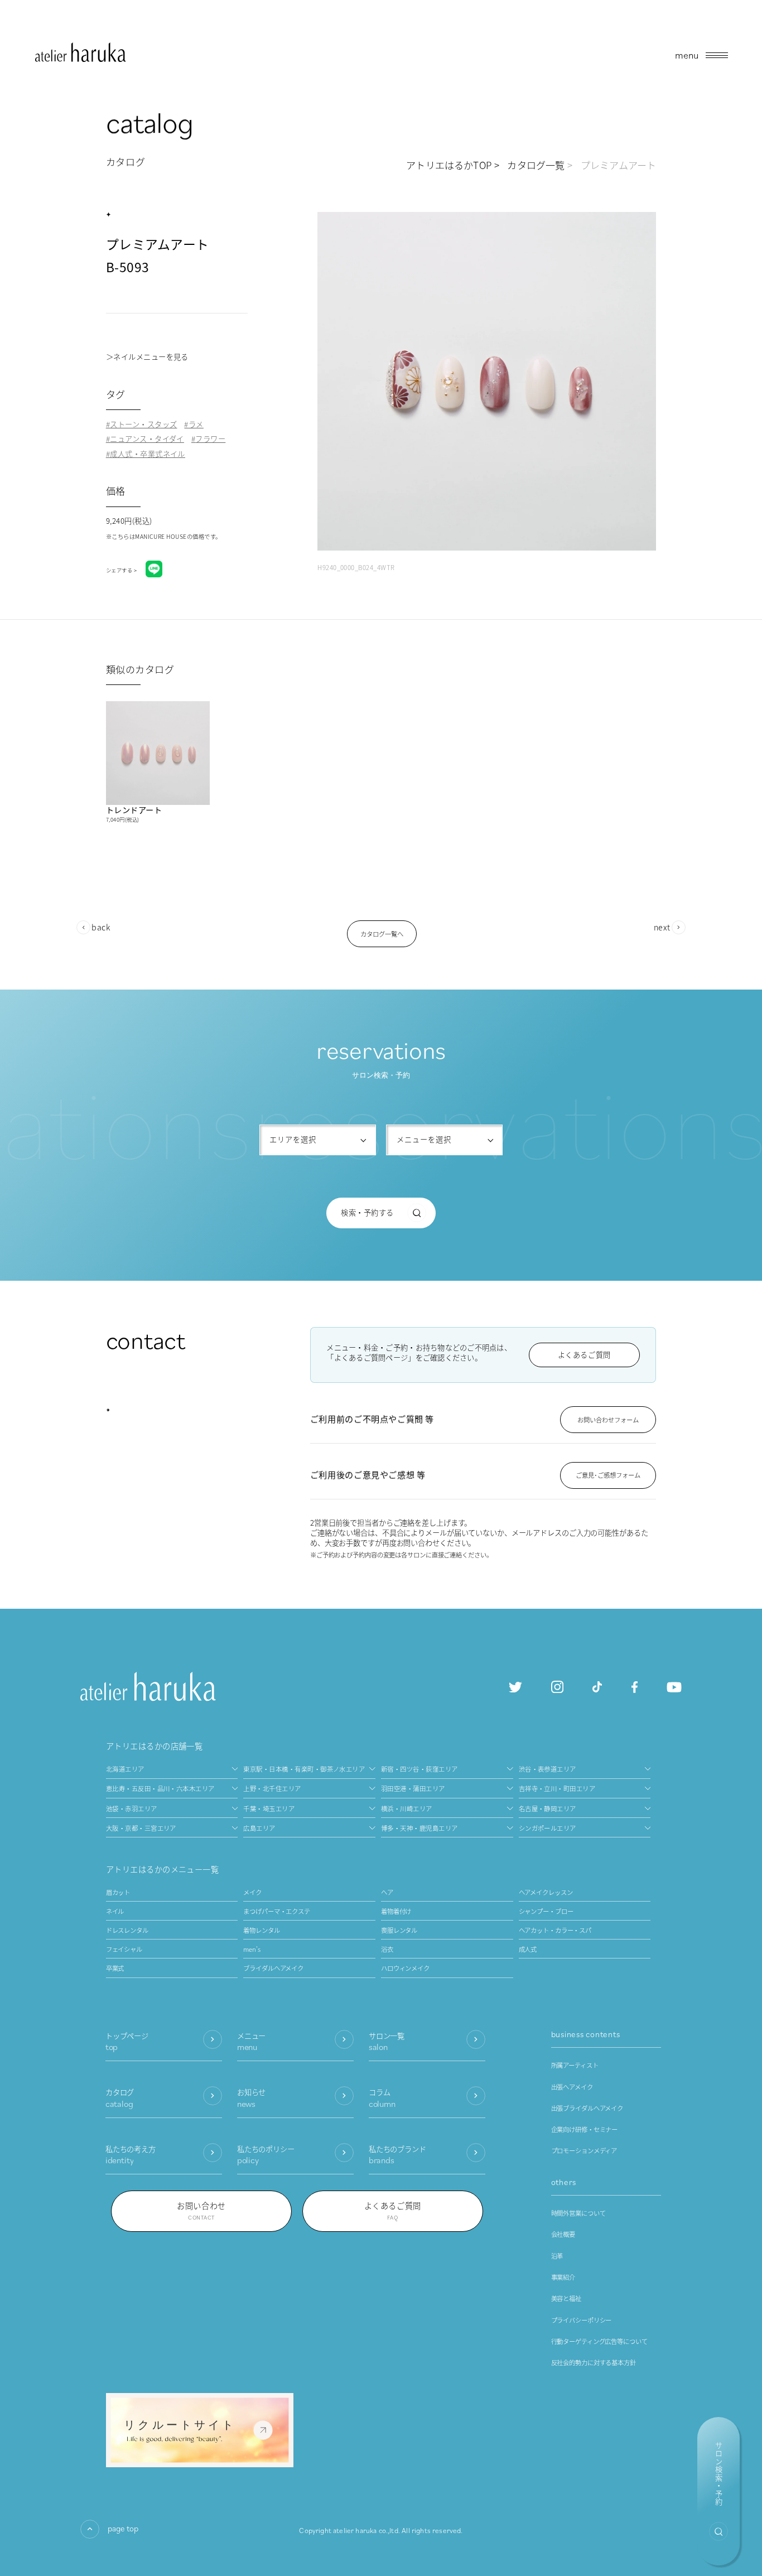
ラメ (196, 424)
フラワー (210, 439)
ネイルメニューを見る (151, 357)
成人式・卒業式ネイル (148, 454)
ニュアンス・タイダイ (147, 439)
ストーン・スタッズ (143, 424)
